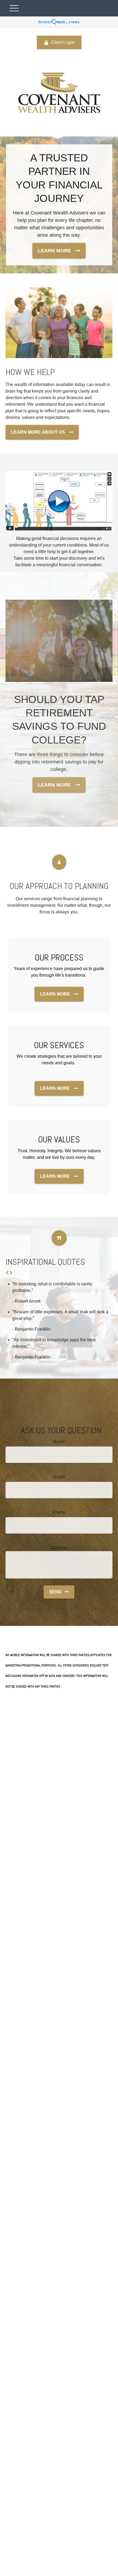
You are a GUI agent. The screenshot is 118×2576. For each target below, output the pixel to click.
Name (59, 1442)
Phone (59, 1512)
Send (55, 1592)
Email (59, 1477)
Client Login (63, 42)
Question (59, 1548)
